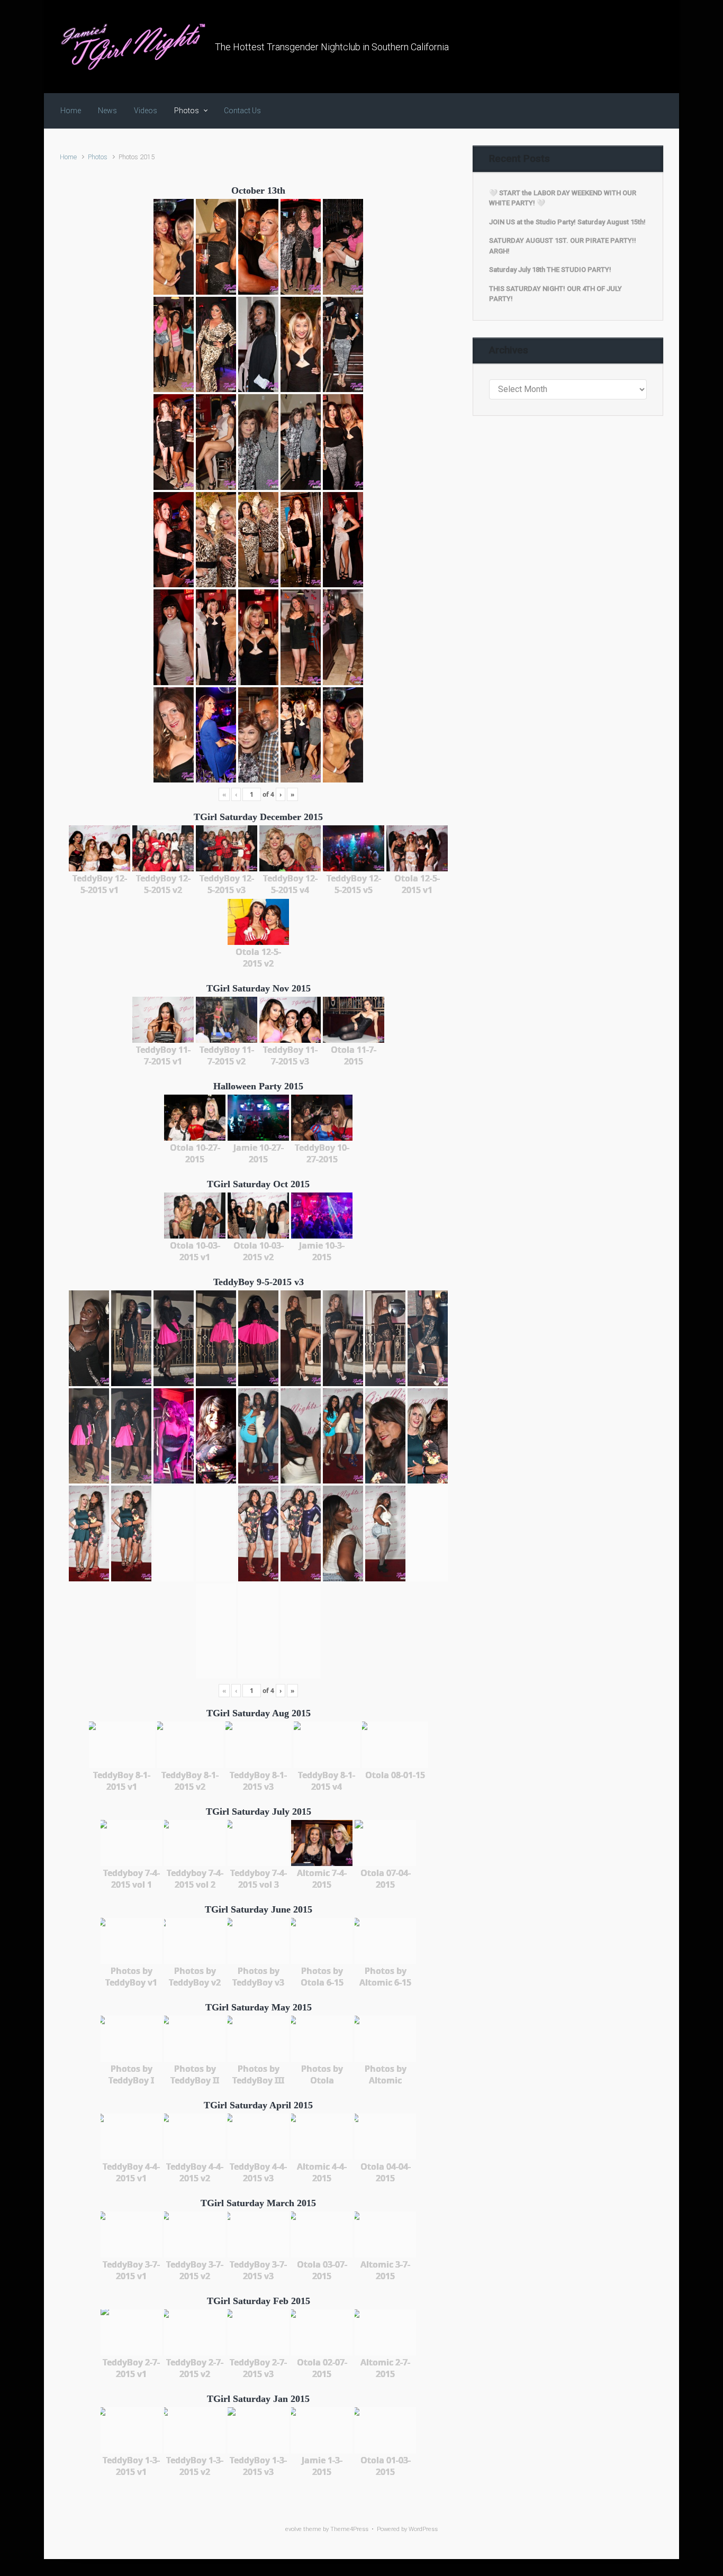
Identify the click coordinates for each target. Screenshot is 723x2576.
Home (68, 157)
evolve (293, 2529)
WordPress (423, 2529)
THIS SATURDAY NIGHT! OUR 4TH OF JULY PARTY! (555, 294)
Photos (98, 157)
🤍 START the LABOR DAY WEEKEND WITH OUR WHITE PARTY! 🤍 (563, 198)
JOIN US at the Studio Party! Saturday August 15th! (567, 222)
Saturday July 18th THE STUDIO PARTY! (550, 270)
